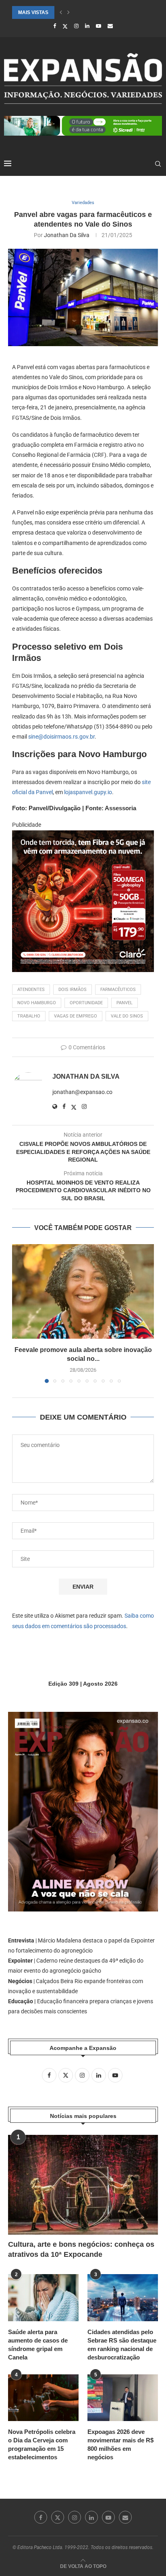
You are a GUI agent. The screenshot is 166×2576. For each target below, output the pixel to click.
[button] (61, 12)
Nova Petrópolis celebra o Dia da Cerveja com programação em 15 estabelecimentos (42, 2444)
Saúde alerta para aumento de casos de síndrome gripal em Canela (38, 2345)
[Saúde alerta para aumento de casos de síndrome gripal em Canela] (43, 2298)
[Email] (110, 26)
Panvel (124, 1003)
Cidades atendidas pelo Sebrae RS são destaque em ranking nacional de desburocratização (122, 2345)
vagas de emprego (76, 1016)
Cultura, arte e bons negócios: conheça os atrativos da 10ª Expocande (81, 2249)
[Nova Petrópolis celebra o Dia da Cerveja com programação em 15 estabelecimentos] (43, 2398)
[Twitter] (65, 26)
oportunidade (86, 1003)
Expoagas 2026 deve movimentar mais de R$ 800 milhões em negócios (120, 2444)
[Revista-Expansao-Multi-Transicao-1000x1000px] (83, 836)
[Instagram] (76, 26)
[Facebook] (55, 26)
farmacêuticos (118, 990)
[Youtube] (99, 26)
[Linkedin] (87, 26)
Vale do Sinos (127, 1016)
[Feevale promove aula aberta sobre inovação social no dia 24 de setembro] (83, 1291)
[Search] (158, 164)
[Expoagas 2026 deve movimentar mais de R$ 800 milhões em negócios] (123, 2398)
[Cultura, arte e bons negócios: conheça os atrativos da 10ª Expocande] (83, 2185)
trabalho (29, 1016)
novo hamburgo (37, 1003)
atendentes (31, 990)
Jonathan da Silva (67, 235)
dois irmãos (73, 990)
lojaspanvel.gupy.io (88, 792)
